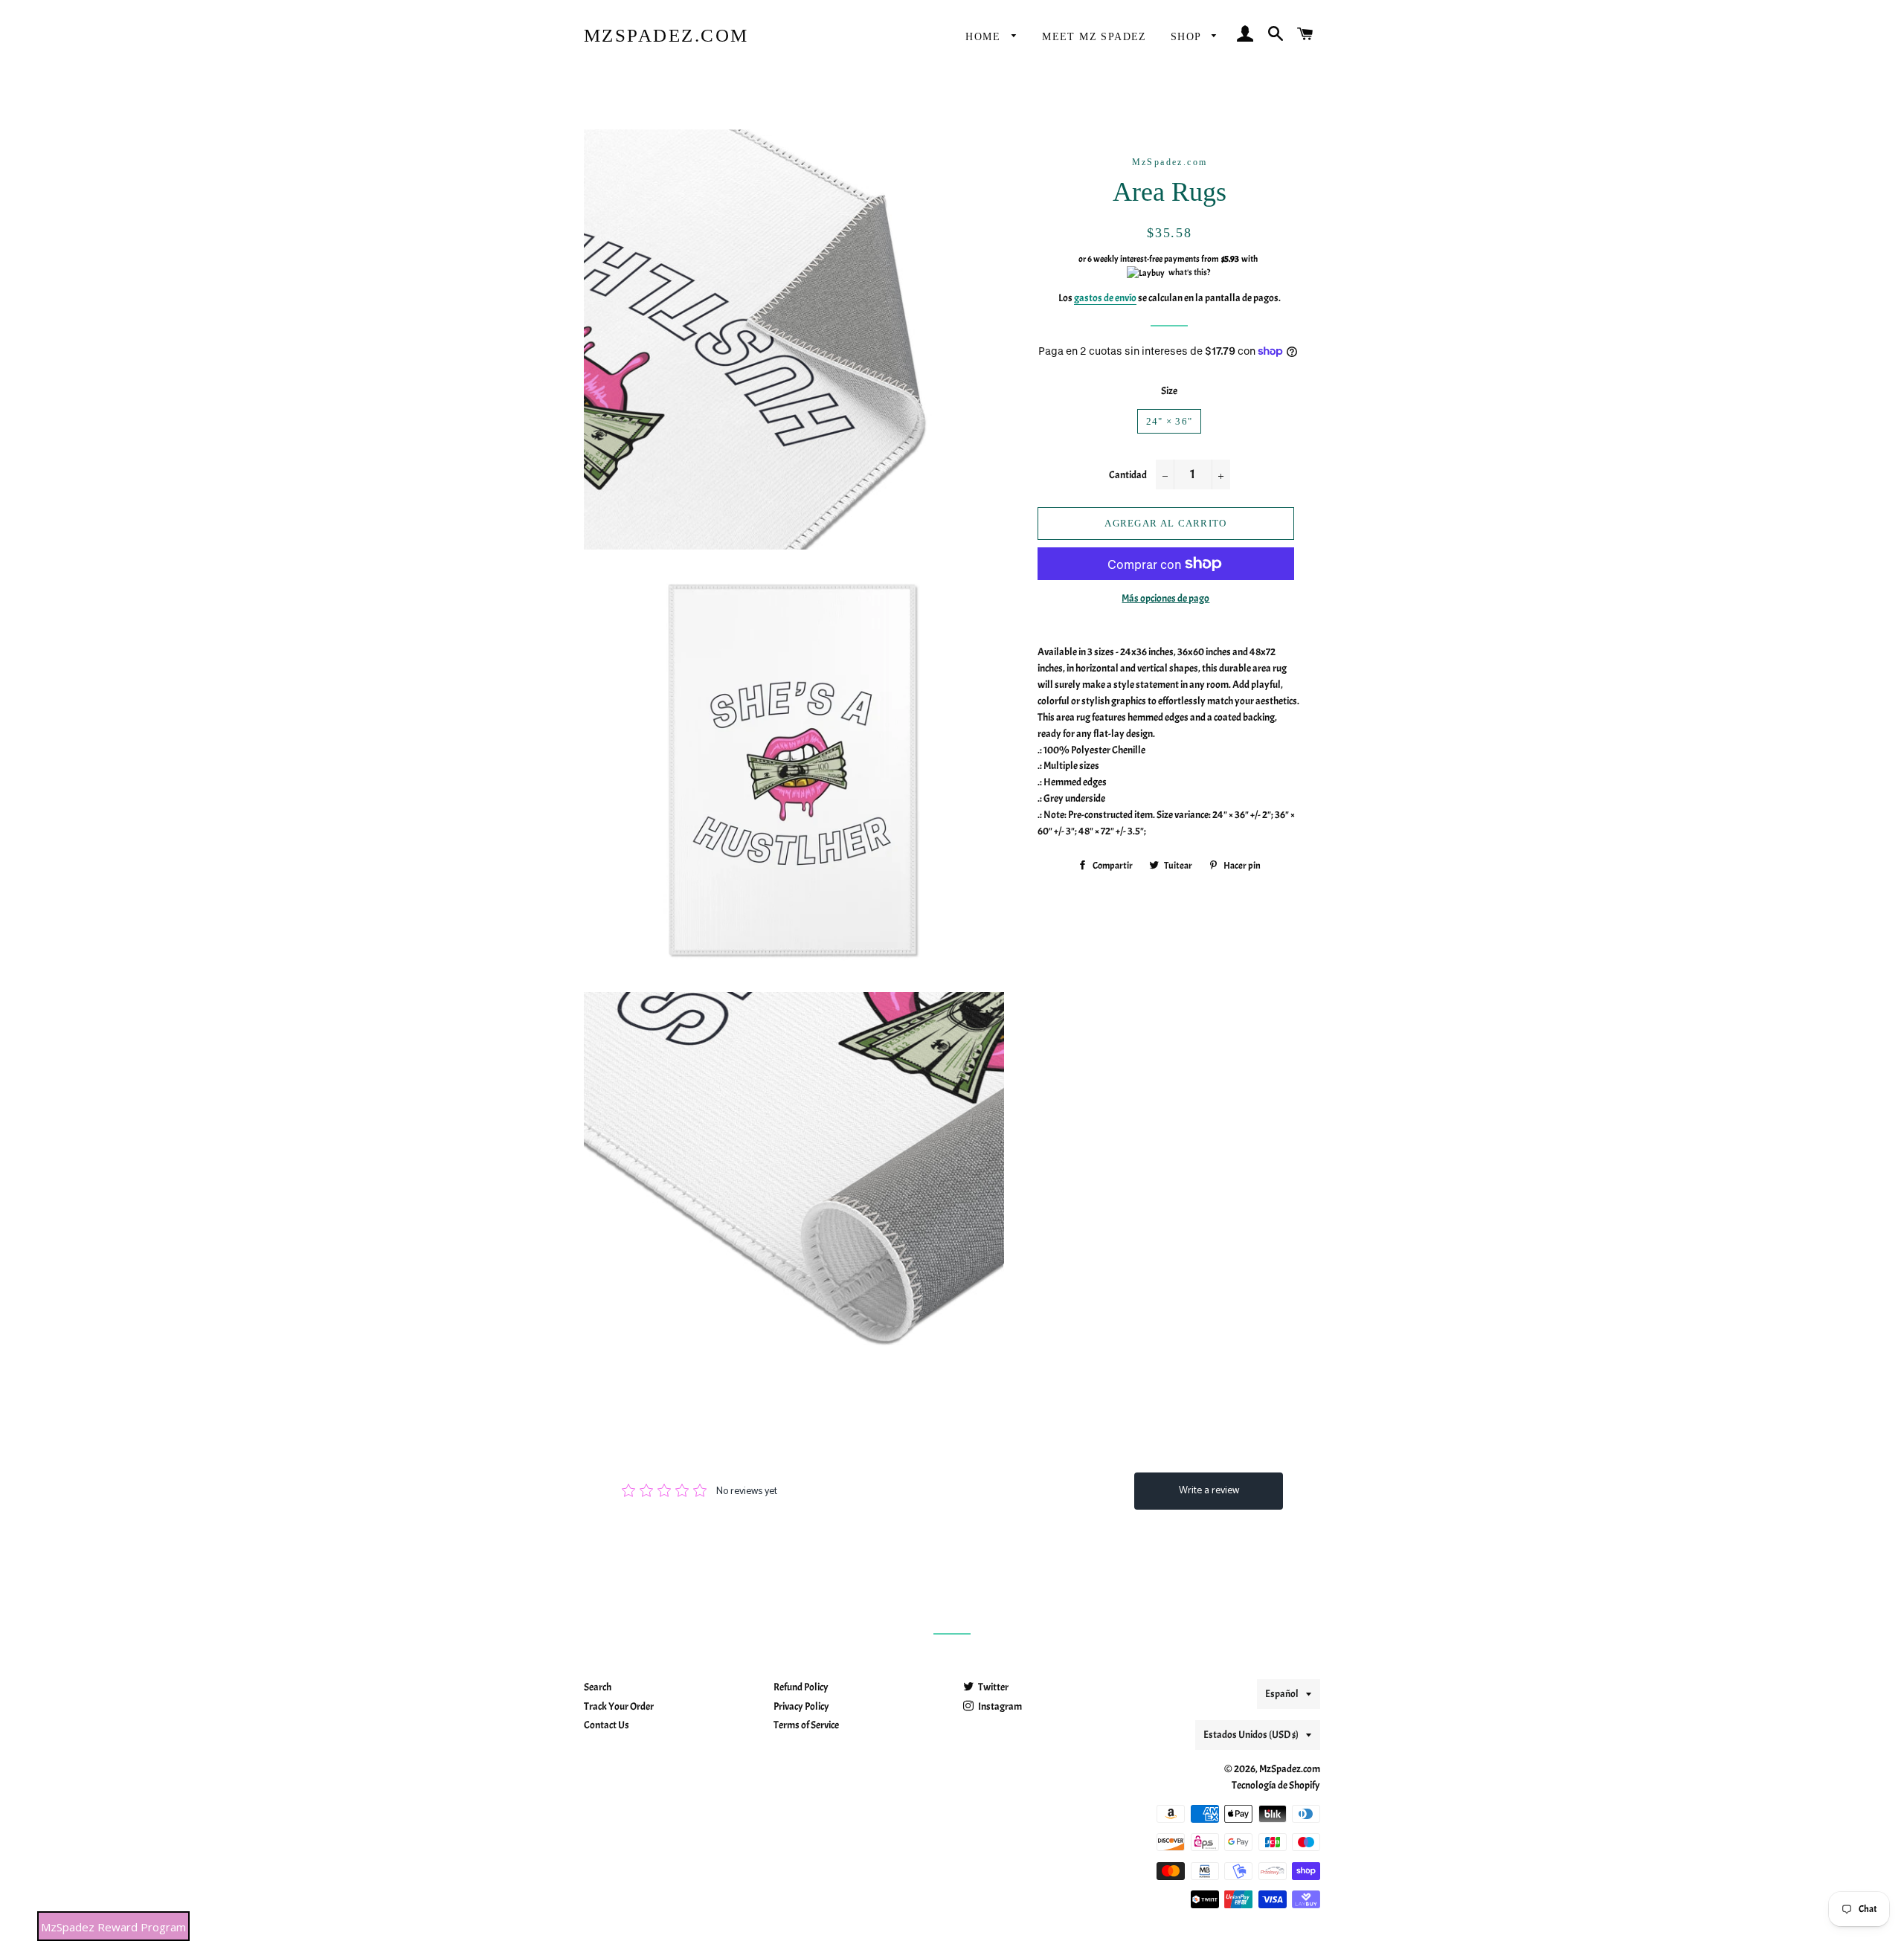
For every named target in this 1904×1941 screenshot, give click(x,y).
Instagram (999, 1706)
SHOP (1188, 37)
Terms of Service (806, 1725)
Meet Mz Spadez (1094, 37)
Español (1282, 1694)
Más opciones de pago (1165, 598)
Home (985, 37)
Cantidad (1128, 475)
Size (1169, 391)
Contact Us (607, 1725)
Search (598, 1687)
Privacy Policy (801, 1706)
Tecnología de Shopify (1276, 1785)
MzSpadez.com (666, 35)
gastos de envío (1105, 298)
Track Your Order (619, 1706)
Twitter (993, 1687)
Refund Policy (801, 1687)
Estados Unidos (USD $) (1251, 1735)
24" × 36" (1170, 421)
